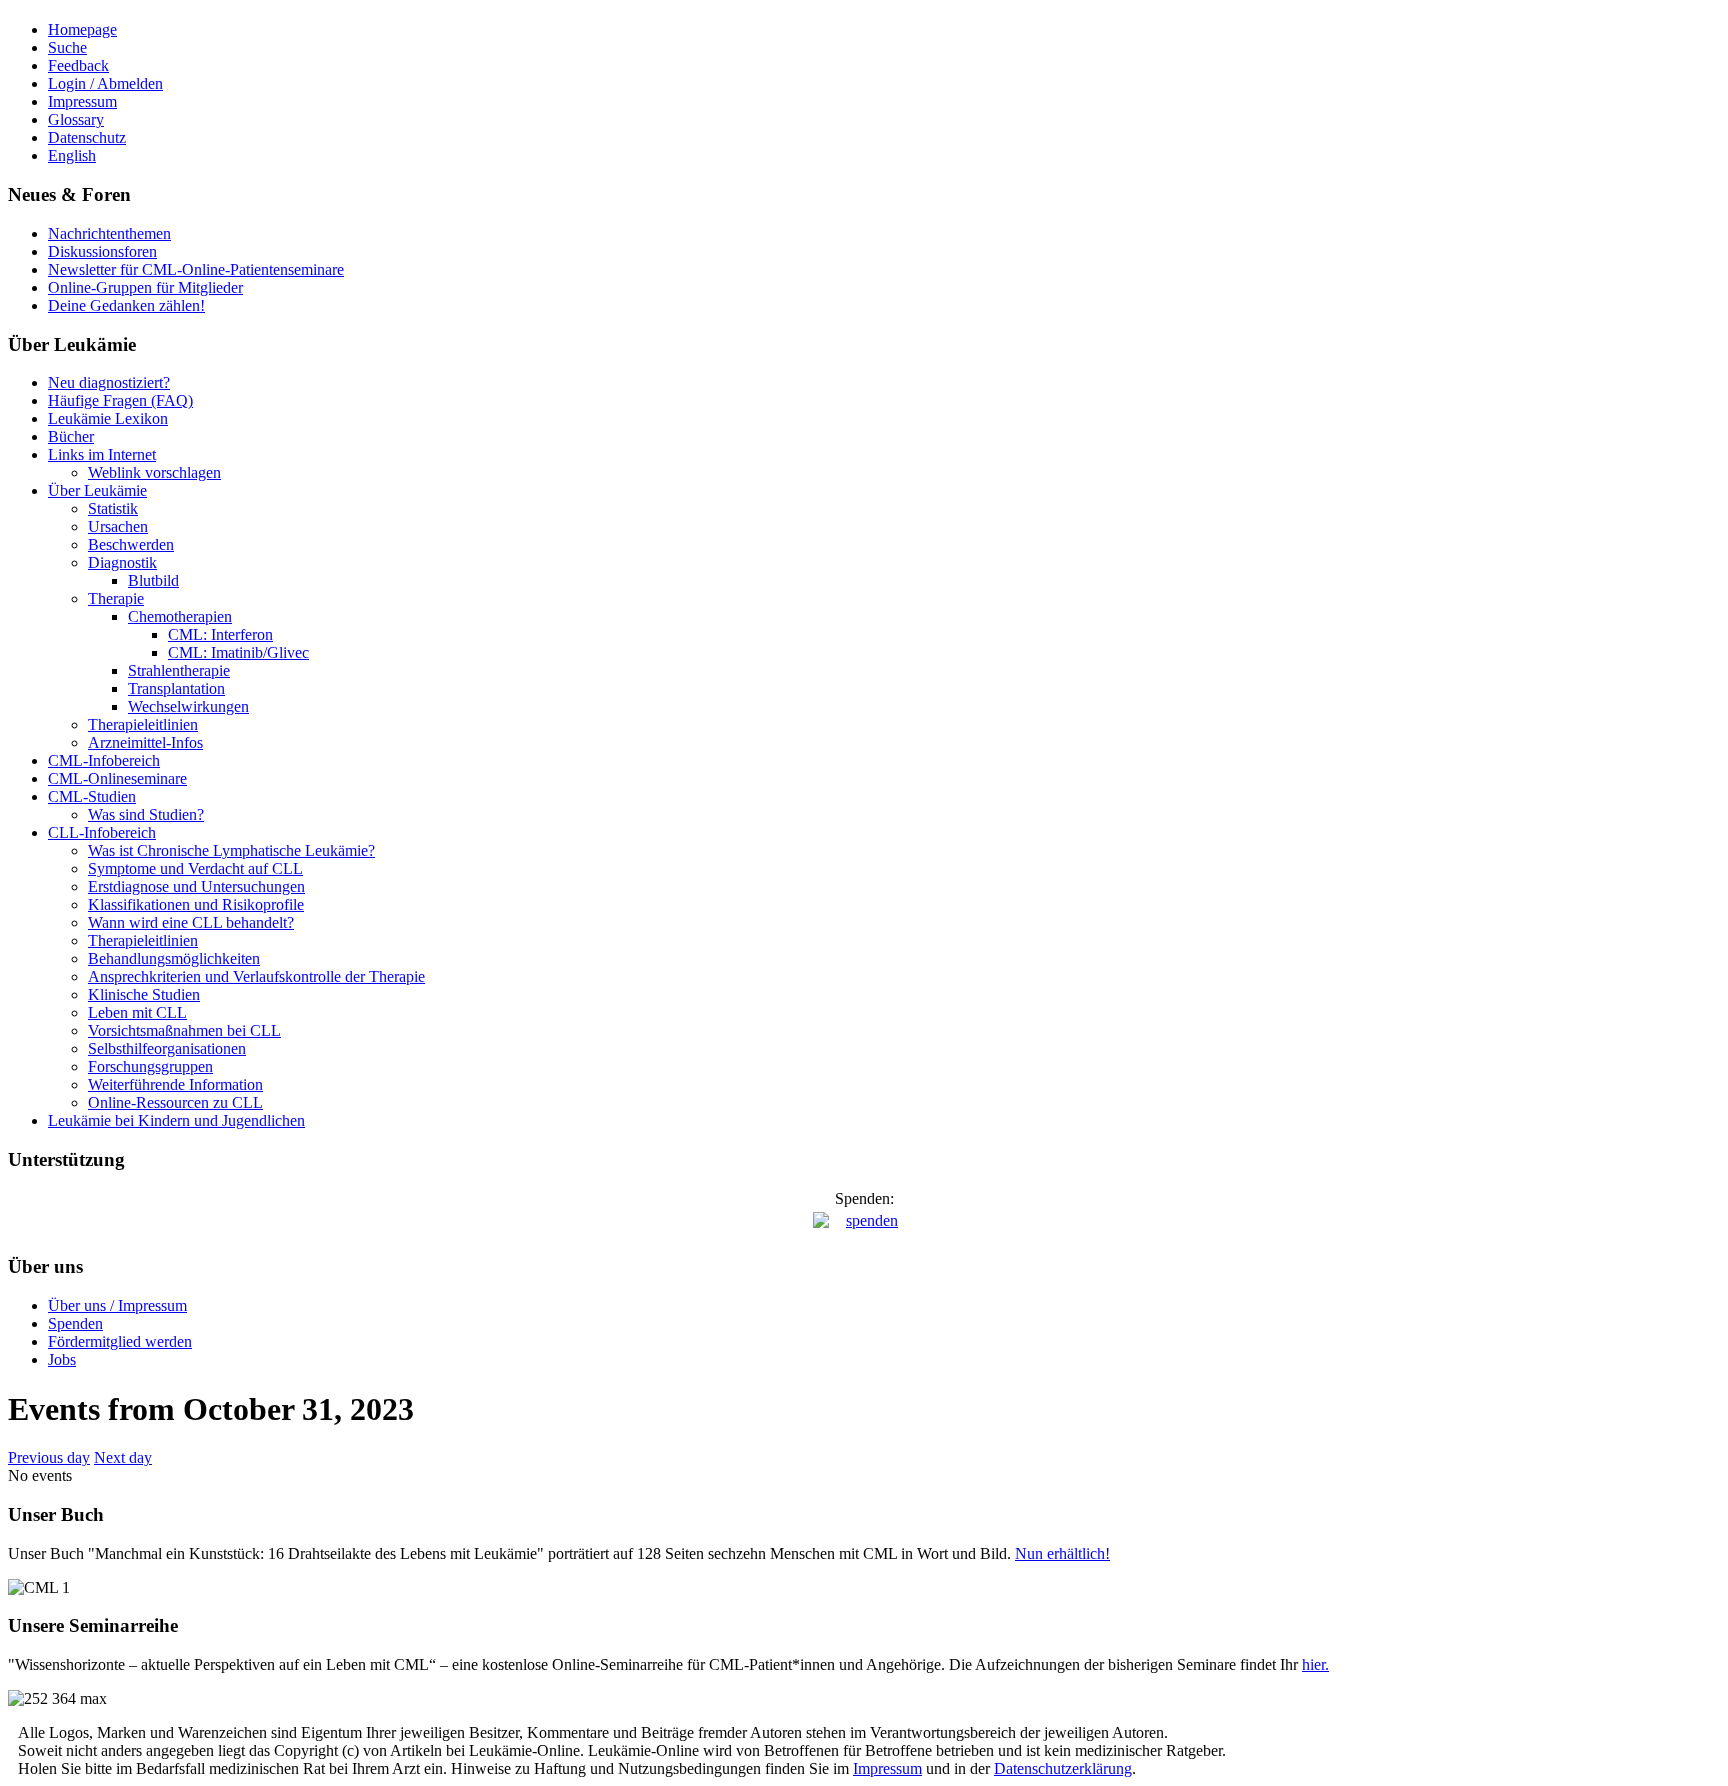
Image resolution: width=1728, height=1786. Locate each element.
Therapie (116, 598)
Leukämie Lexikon (108, 418)
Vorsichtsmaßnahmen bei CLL (184, 1030)
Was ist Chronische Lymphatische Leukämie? (231, 850)
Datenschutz (87, 137)
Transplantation (176, 688)
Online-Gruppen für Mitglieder (145, 287)
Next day (123, 1457)
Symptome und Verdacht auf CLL (195, 868)
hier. (1315, 1664)
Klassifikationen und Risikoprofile (196, 904)
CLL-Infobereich (102, 832)
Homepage (82, 29)
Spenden (75, 1323)
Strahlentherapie (179, 670)
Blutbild (153, 580)
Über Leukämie (97, 490)
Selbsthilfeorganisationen (167, 1048)
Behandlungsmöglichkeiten (174, 958)
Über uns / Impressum (117, 1305)
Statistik (113, 508)
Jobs (62, 1359)
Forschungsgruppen (150, 1066)
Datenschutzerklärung (1063, 1768)
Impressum (82, 101)
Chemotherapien (180, 616)
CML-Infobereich (104, 760)
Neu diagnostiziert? (109, 382)
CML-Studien (92, 796)
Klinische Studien (144, 994)
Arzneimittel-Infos (145, 742)
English (72, 155)
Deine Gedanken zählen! (126, 305)
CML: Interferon (220, 634)
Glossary (76, 119)
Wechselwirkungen (188, 706)
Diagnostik (122, 562)
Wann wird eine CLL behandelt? (191, 922)
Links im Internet (102, 454)
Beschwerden (131, 544)
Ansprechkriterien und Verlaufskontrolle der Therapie (256, 976)
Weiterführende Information (175, 1084)
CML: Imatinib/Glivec (238, 652)
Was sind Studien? (146, 814)
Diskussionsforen (102, 251)
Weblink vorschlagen (154, 472)
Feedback (78, 65)
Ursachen (118, 526)
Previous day (49, 1457)
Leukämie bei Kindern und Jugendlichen (176, 1120)
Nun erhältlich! (1062, 1553)
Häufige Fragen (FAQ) (120, 400)
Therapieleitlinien (143, 724)
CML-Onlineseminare (117, 778)
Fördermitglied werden (120, 1341)
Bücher (71, 436)
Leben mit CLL (137, 1012)
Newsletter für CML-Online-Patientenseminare (196, 269)
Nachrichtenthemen (109, 233)
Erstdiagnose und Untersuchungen (196, 886)
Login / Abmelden (105, 83)
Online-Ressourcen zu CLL (175, 1102)
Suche (67, 47)
